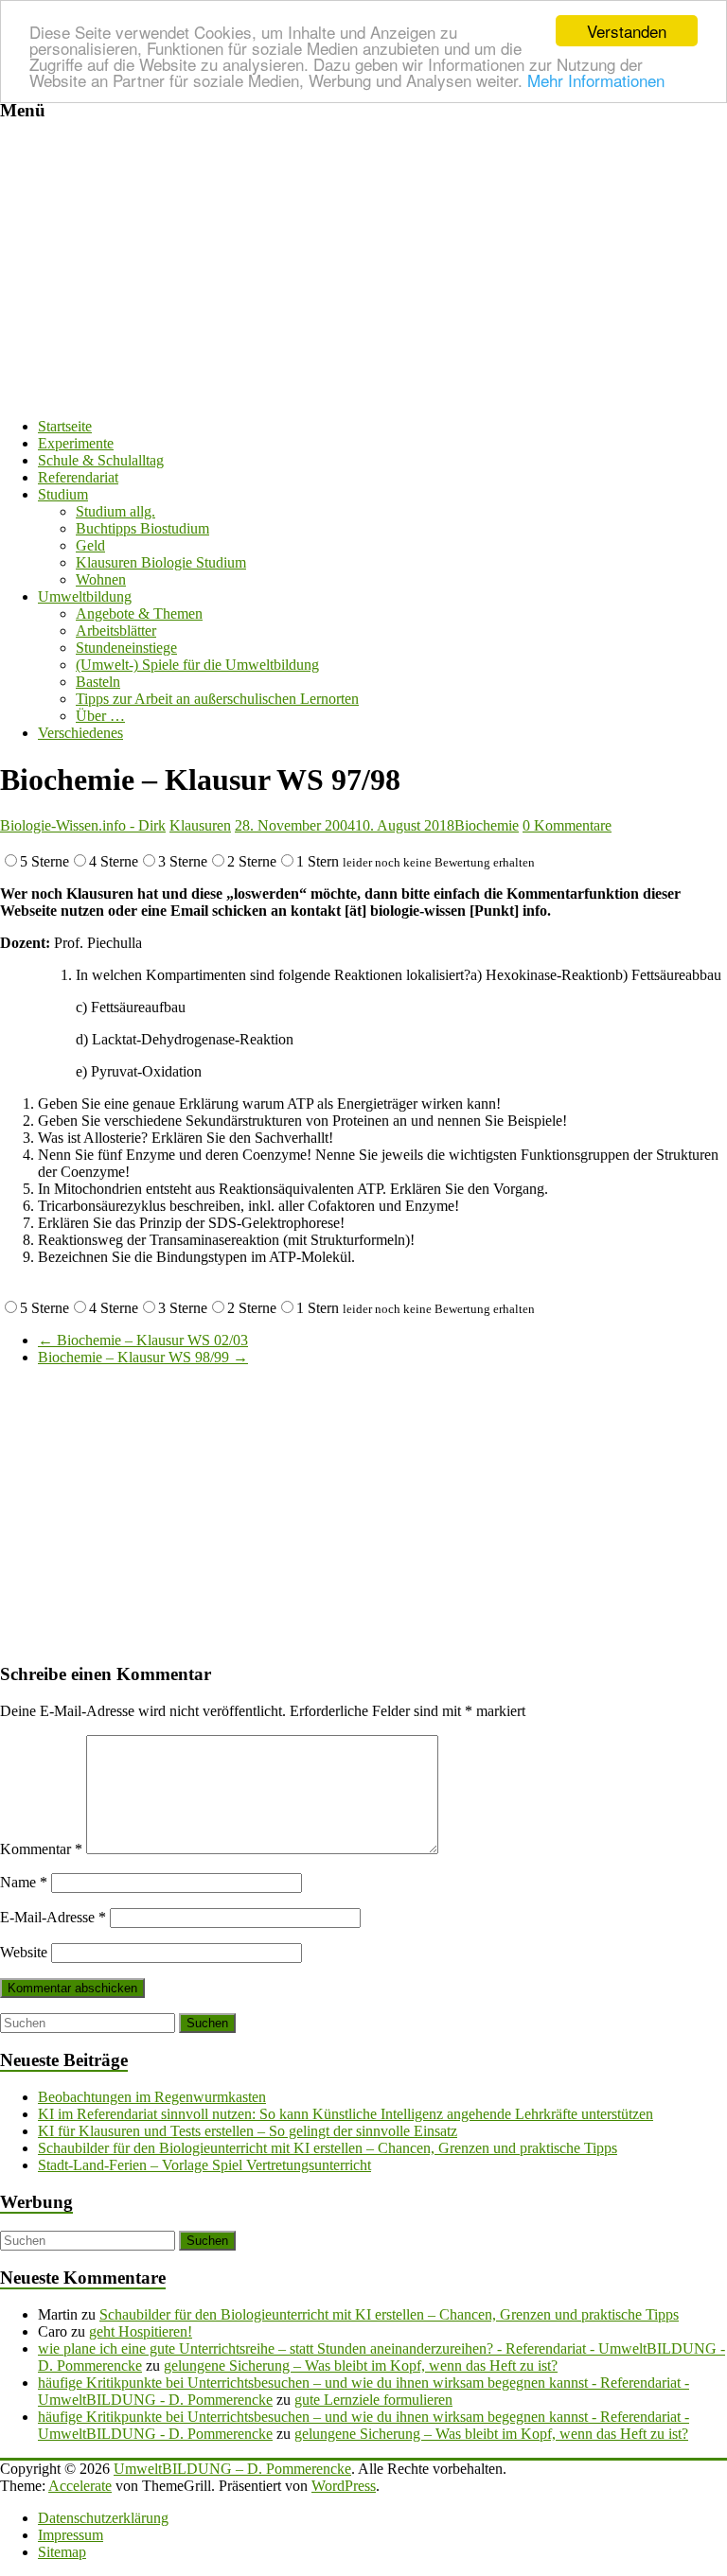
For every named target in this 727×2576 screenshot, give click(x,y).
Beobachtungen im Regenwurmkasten (152, 2097)
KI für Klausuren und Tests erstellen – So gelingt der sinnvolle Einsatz (248, 2131)
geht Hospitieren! (141, 2331)
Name (24, 1882)
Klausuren (200, 825)
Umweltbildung (85, 596)
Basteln (98, 682)
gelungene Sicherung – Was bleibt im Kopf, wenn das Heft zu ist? (361, 2366)
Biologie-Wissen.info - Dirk (83, 825)
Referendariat (78, 477)
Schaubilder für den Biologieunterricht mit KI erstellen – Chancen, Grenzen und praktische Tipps (328, 2148)
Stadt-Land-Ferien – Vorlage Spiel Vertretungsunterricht (204, 2165)
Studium (63, 494)
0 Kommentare (567, 825)
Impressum (71, 2535)
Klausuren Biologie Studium (161, 562)
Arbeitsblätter (116, 631)
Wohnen (101, 579)
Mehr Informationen (596, 80)
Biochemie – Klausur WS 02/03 (143, 1340)
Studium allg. (115, 511)
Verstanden (627, 31)
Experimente (76, 443)
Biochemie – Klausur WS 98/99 (143, 1357)
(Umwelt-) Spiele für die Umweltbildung (197, 665)
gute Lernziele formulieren (373, 2400)
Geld (90, 545)
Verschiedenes (80, 733)
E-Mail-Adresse (53, 1917)
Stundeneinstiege (126, 648)
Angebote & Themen (139, 613)
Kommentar (41, 1849)
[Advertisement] (363, 271)
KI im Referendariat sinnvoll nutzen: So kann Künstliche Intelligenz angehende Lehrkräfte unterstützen (346, 2114)
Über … (100, 716)
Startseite (65, 426)
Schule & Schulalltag (101, 460)
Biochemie (487, 825)
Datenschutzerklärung (103, 2518)
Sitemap (62, 2552)
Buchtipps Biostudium (142, 528)
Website (24, 1952)
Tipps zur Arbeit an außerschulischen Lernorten (217, 699)
